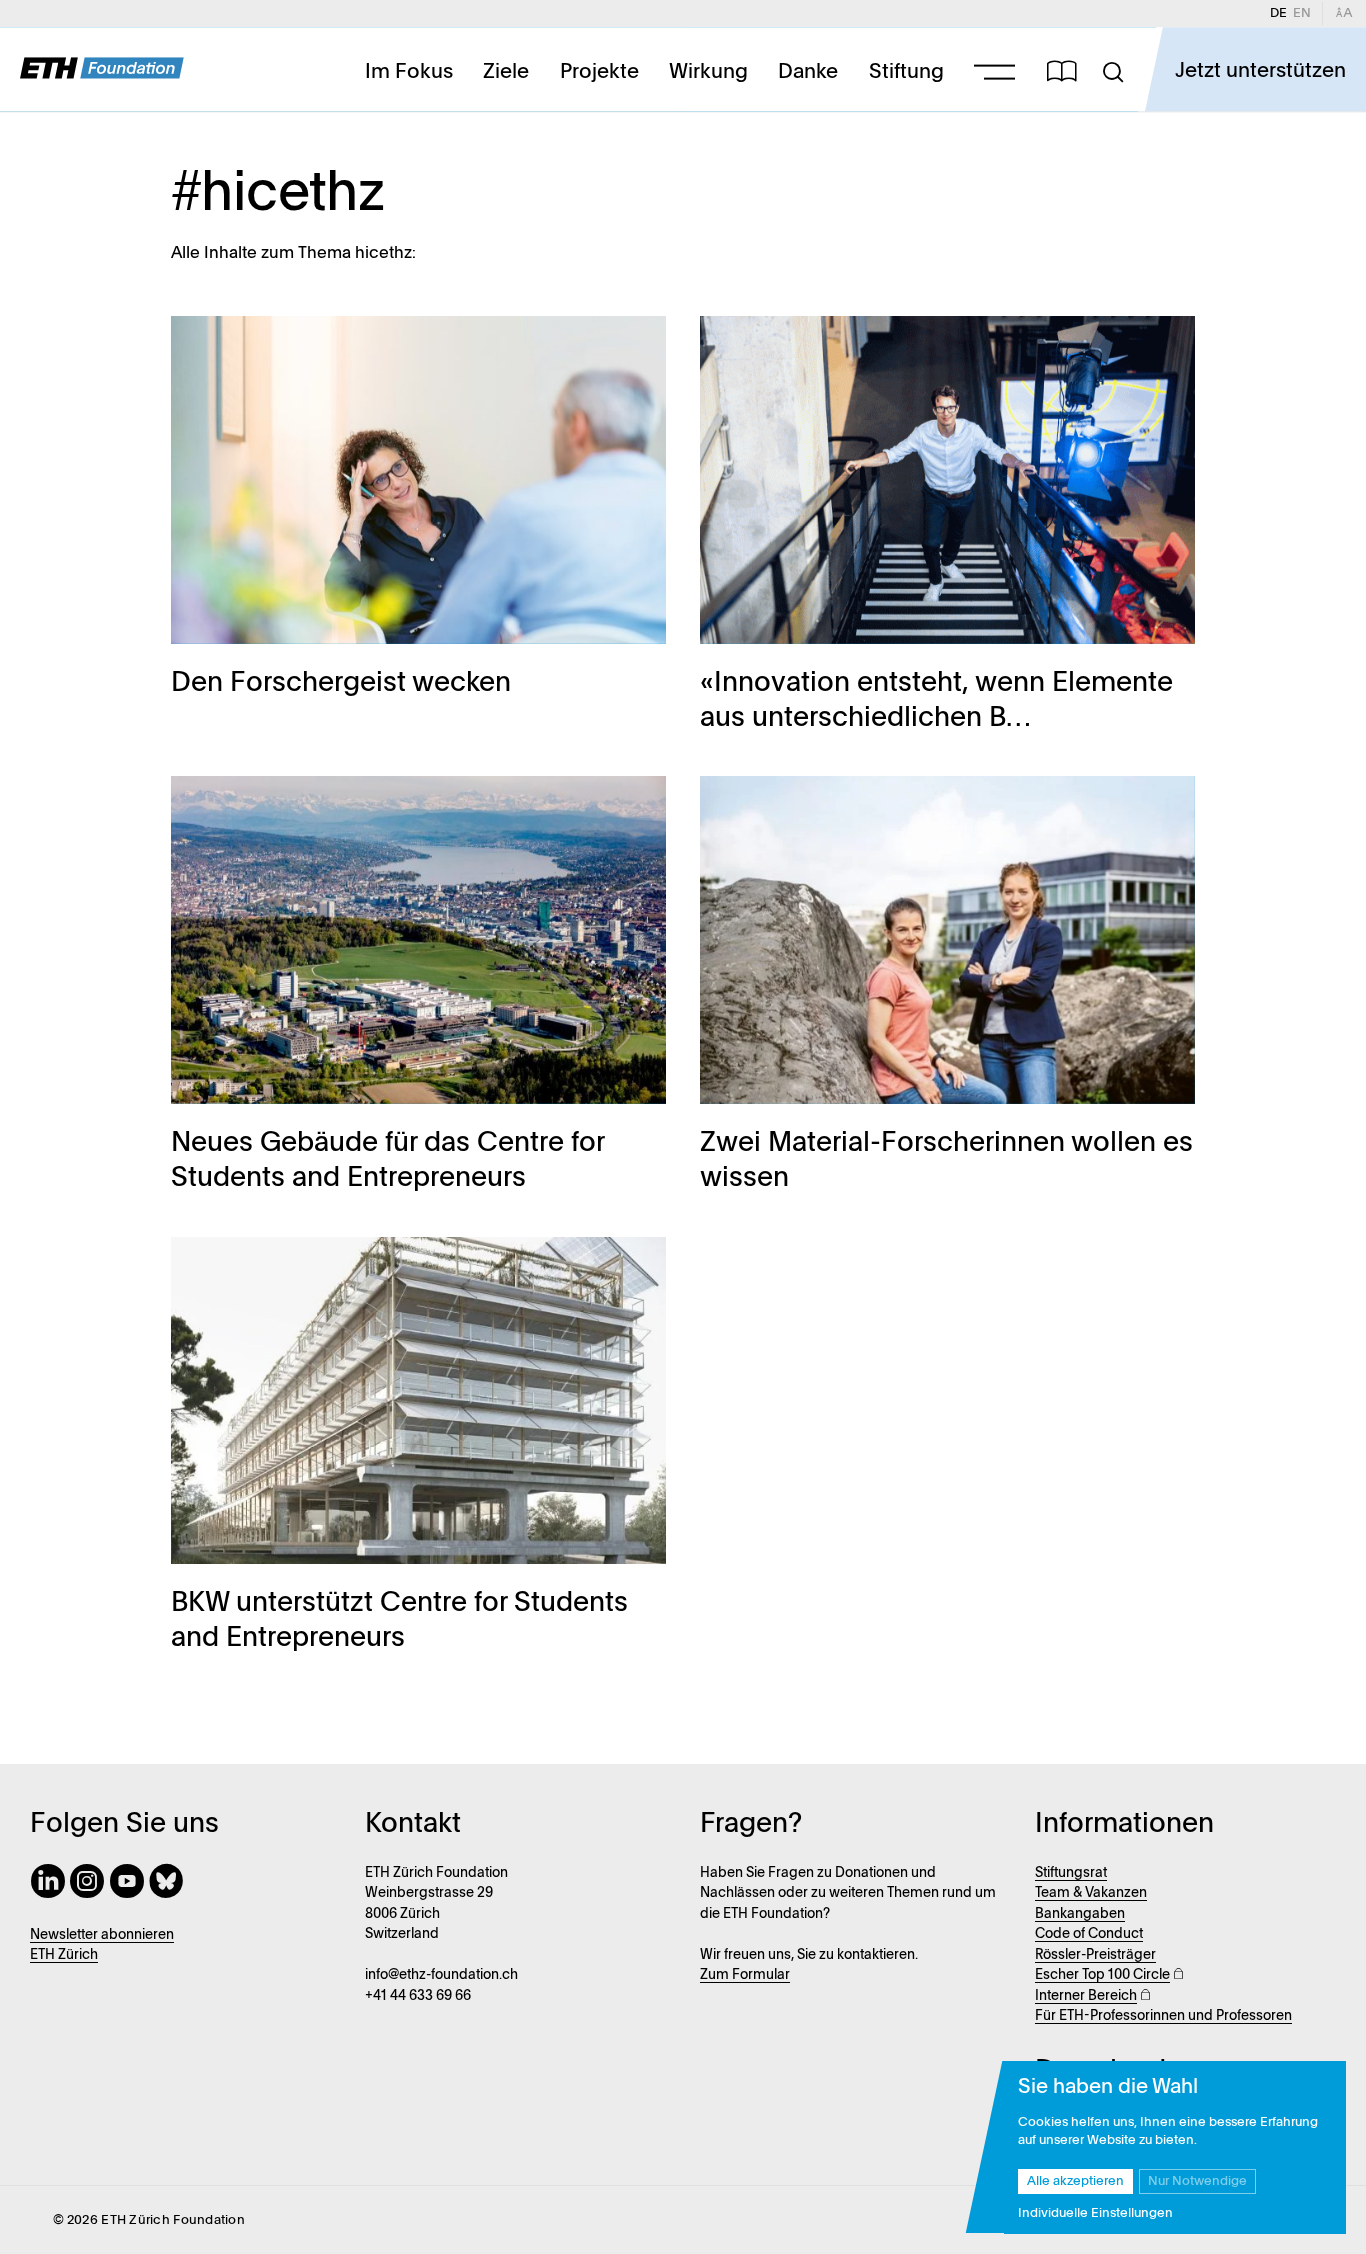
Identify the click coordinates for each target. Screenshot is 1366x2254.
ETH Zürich (64, 1955)
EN (1305, 13)
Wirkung (708, 71)
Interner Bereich (1086, 1996)
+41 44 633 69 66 (418, 1996)
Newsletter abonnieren (102, 1935)
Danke (808, 71)
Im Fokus (409, 71)
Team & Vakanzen (1091, 1893)
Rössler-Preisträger (1095, 1955)
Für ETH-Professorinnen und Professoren (1163, 2016)
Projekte (599, 71)
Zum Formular (745, 1975)
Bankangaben (1080, 1914)
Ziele (506, 71)
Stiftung (906, 71)
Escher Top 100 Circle (1102, 1975)
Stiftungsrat (1071, 1873)
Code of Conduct (1089, 1934)
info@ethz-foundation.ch (441, 1975)
